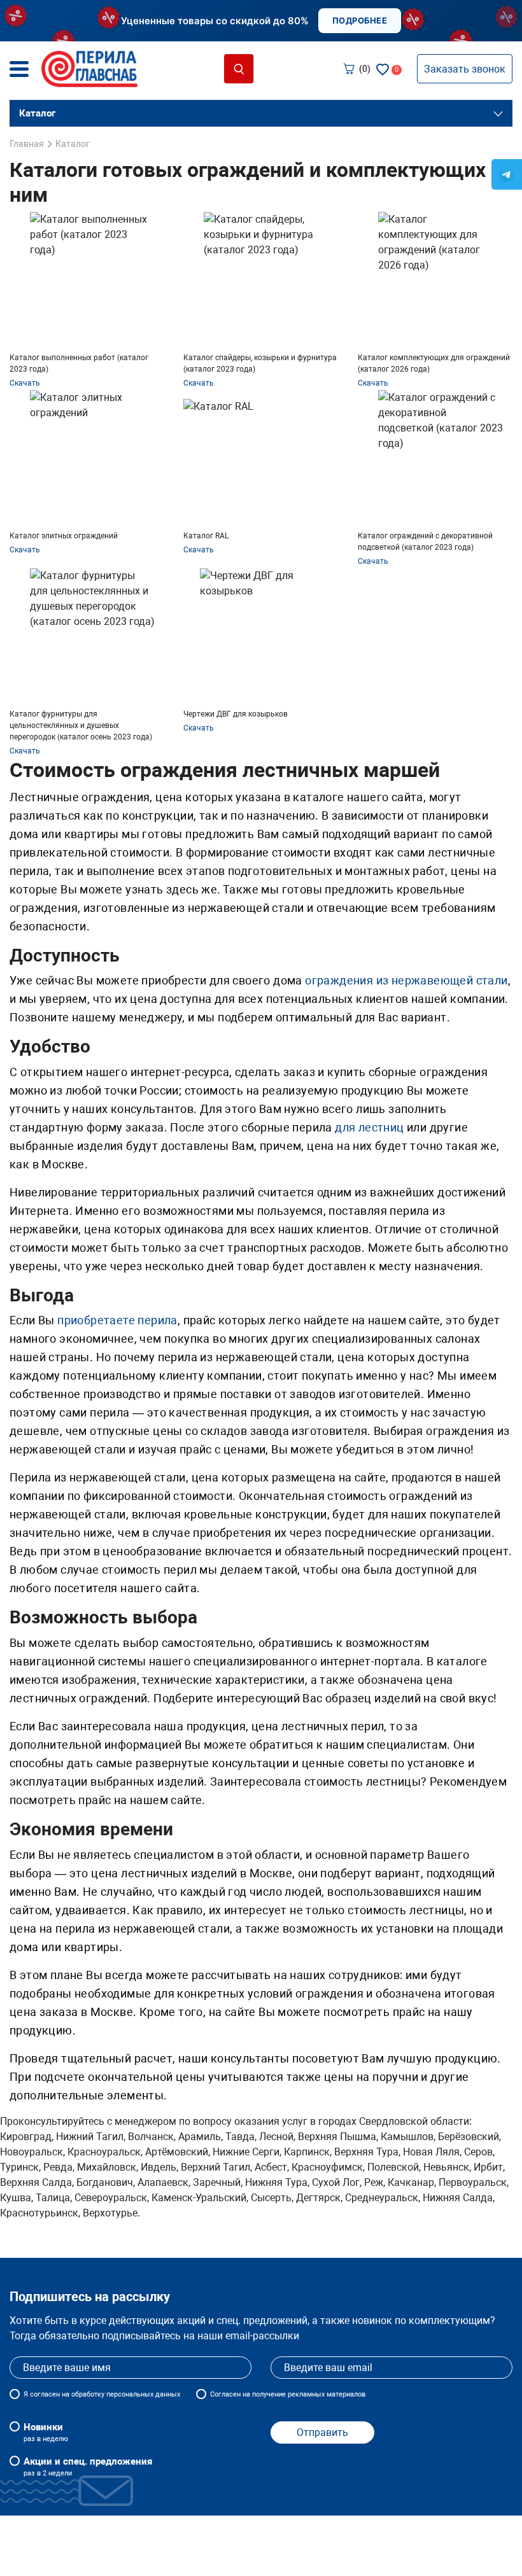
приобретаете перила (117, 1320)
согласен (45, 2394)
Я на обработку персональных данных (102, 2394)
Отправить (322, 2432)
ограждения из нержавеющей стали (406, 980)
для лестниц (369, 1127)
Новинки (46, 2432)
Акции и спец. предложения (88, 2467)
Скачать (25, 383)
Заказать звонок (465, 69)
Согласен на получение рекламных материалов (288, 2394)
